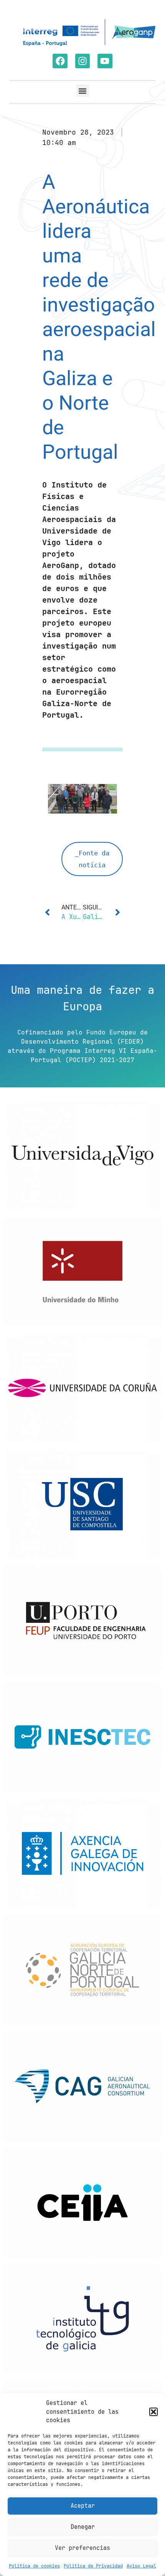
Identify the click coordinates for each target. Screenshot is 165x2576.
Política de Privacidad (93, 2566)
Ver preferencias (82, 2548)
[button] (153, 2412)
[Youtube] (105, 61)
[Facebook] (60, 61)
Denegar (83, 2527)
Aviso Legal (141, 2566)
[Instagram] (82, 61)
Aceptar (83, 2506)
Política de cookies (34, 2566)
